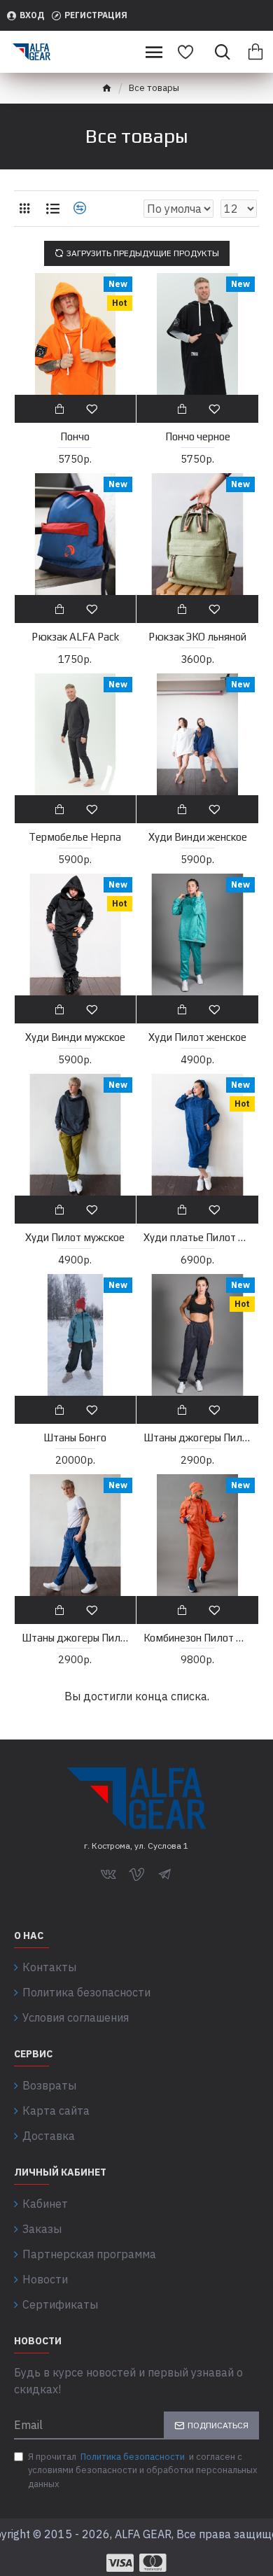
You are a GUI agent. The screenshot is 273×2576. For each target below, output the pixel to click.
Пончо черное (198, 436)
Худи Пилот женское (197, 1037)
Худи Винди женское (198, 837)
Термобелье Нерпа (75, 837)
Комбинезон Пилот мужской (197, 1638)
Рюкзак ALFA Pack (75, 637)
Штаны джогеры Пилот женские (197, 1437)
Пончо (75, 436)
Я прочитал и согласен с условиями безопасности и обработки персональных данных (143, 2470)
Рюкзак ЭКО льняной (197, 637)
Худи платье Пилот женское (197, 1237)
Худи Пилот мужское (75, 1237)
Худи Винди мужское (75, 1037)
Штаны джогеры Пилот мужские (76, 1638)
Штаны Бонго (75, 1437)
